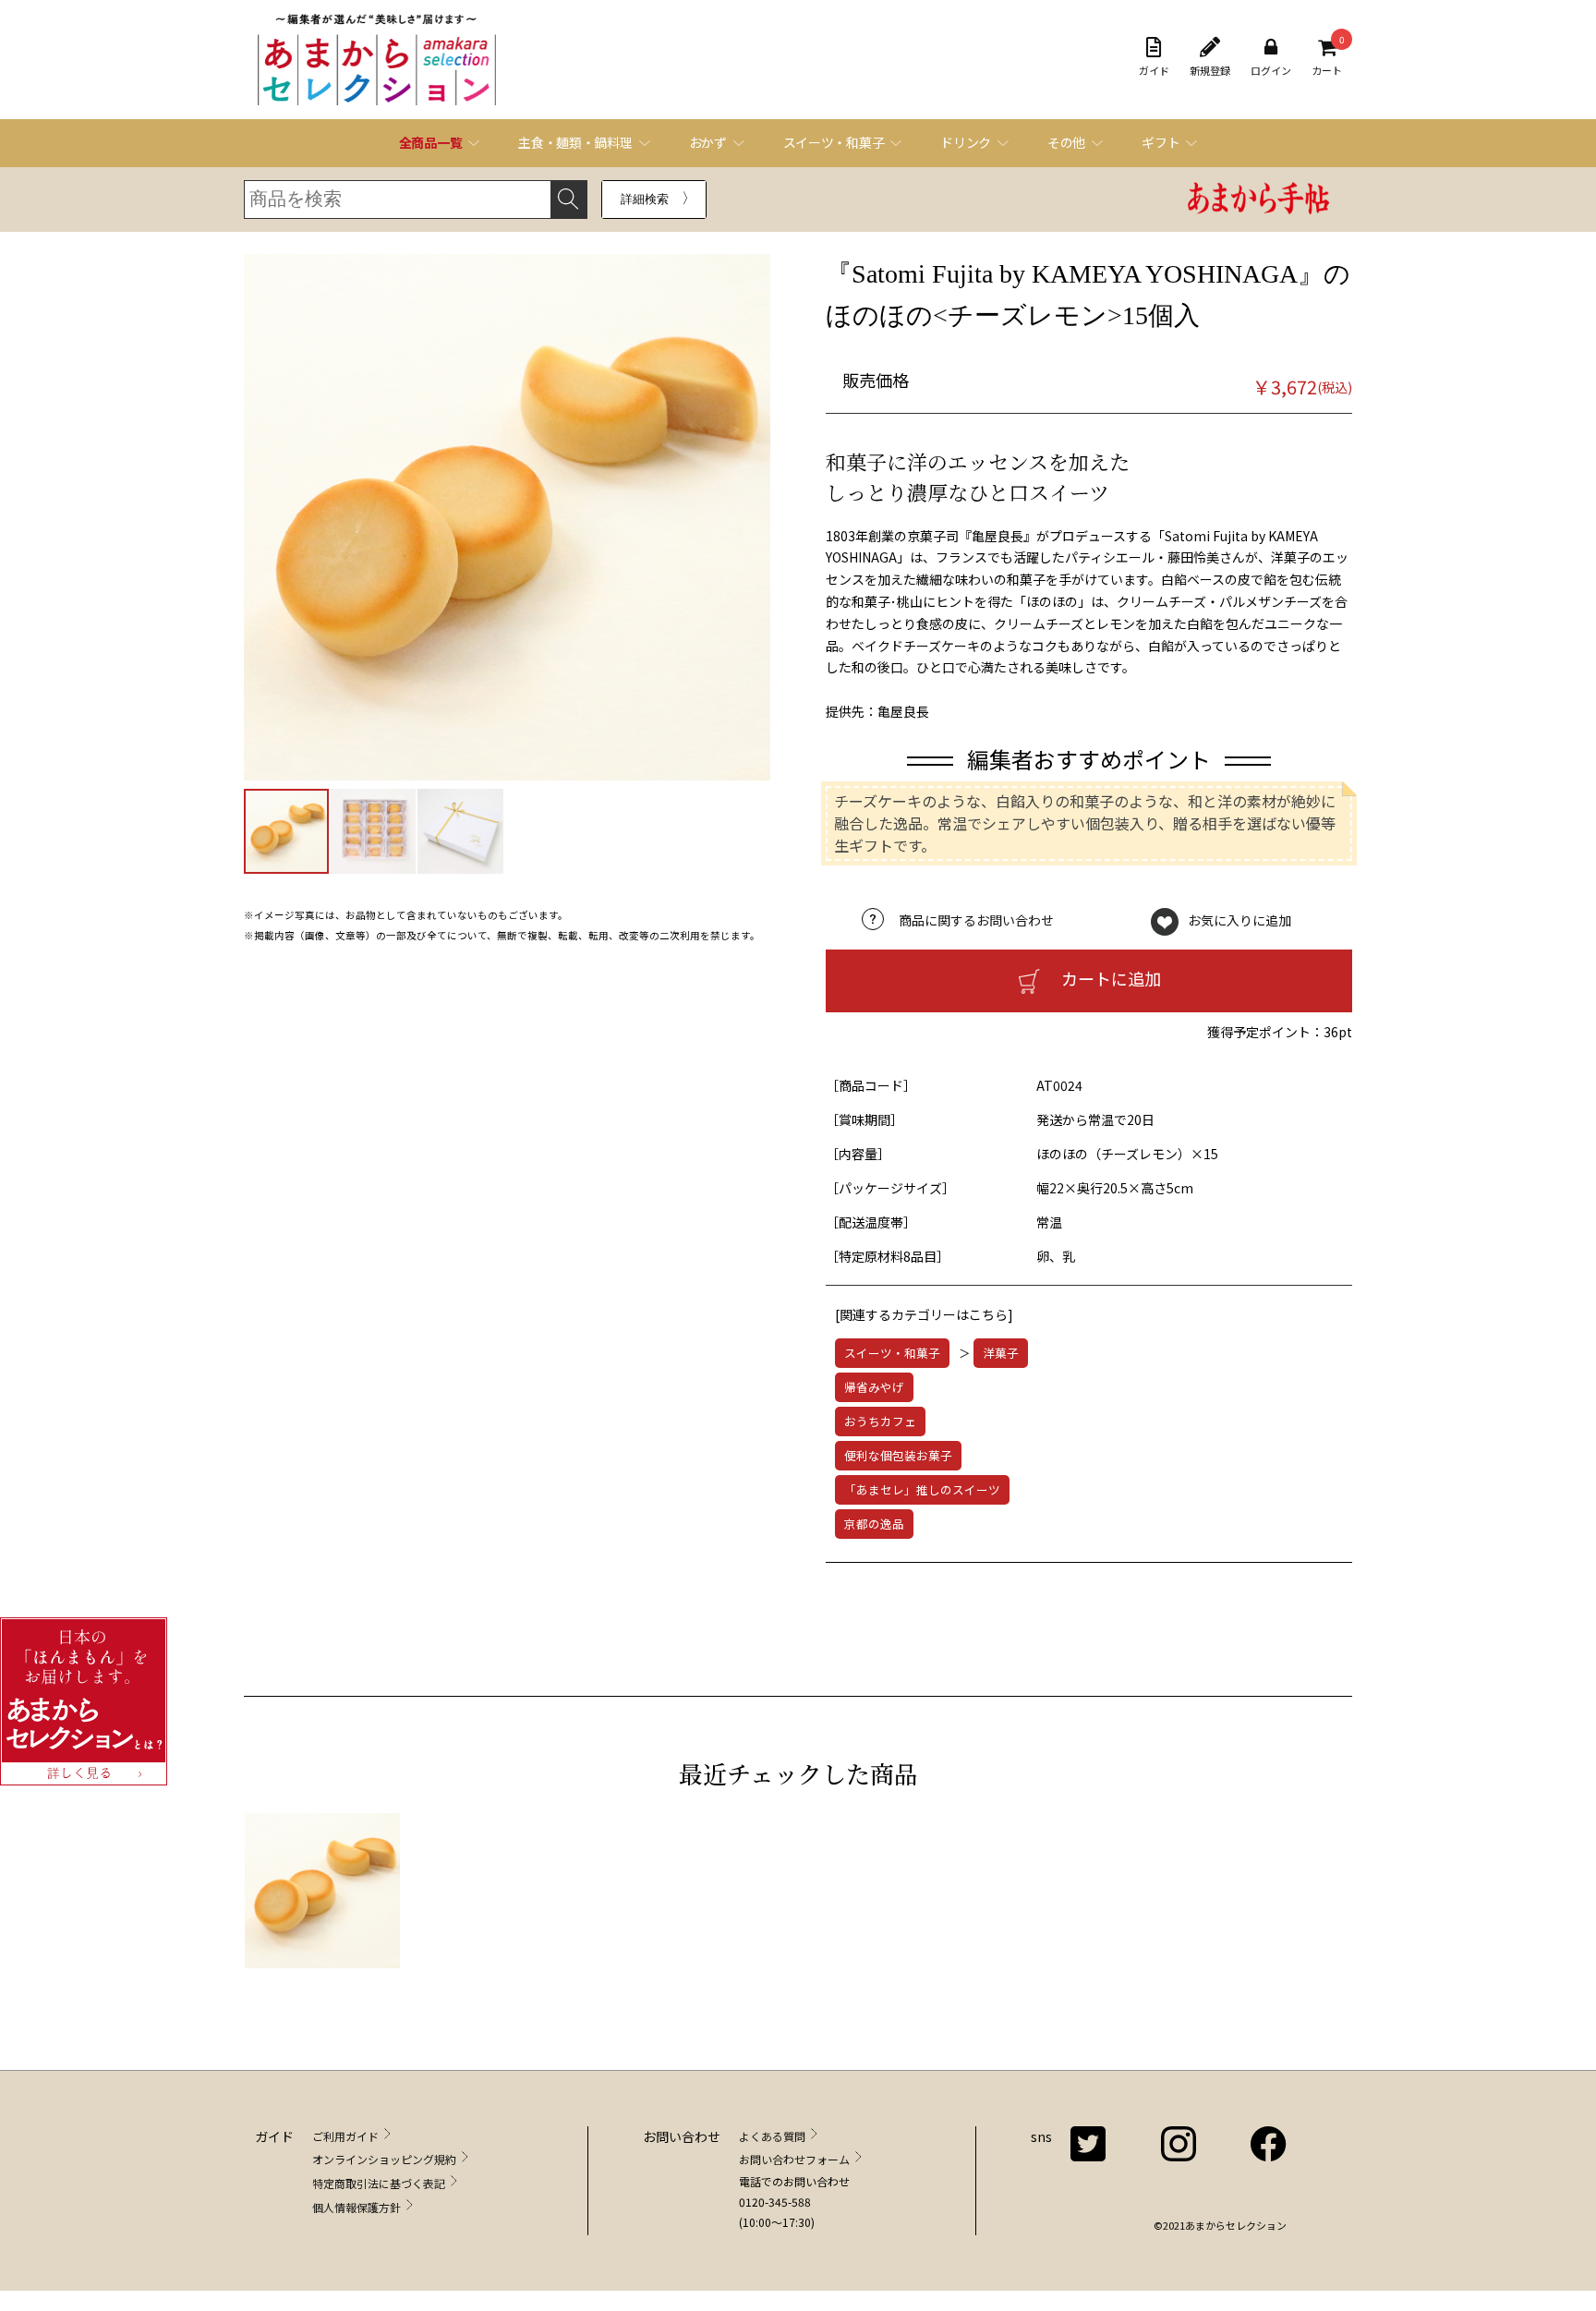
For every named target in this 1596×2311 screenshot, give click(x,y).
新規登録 (1210, 70)
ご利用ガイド (345, 2136)
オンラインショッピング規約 (384, 2159)
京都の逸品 (874, 1524)
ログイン (1271, 70)
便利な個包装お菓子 (898, 1455)
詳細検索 (645, 199)
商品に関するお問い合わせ (976, 920)
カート (1327, 57)
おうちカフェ (880, 1421)
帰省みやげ (874, 1387)
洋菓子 (1001, 1353)
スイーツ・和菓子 (892, 1353)
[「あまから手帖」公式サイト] (1259, 200)
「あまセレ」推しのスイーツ (922, 1489)
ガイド (1154, 70)
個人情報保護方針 (357, 2207)
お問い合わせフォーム (794, 2159)
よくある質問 (772, 2136)
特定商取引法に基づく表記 (379, 2183)
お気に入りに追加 (1239, 920)
